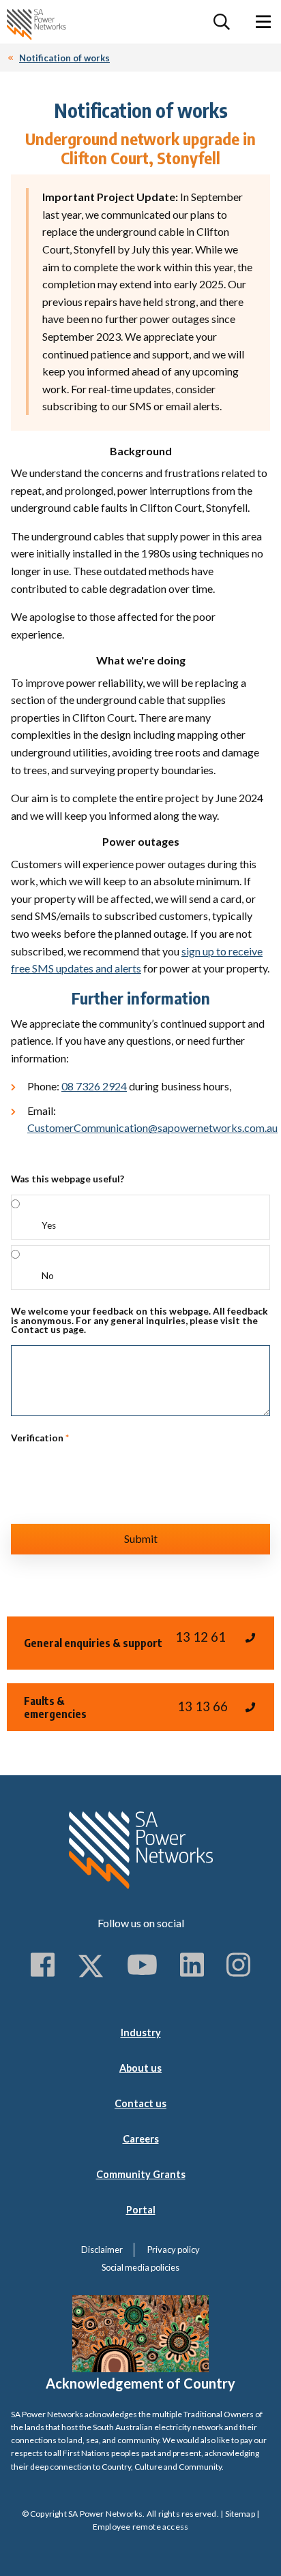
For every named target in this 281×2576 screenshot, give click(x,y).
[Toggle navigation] (263, 22)
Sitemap (240, 2514)
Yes (49, 1225)
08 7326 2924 (94, 1086)
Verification (40, 1439)
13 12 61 (201, 1637)
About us (140, 2068)
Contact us (140, 2103)
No (48, 1276)
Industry (141, 2033)
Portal (141, 2210)
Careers (141, 2139)
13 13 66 (203, 1706)
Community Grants (141, 2174)
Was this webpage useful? (68, 1180)
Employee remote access (140, 2527)
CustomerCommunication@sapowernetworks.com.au (152, 1128)
